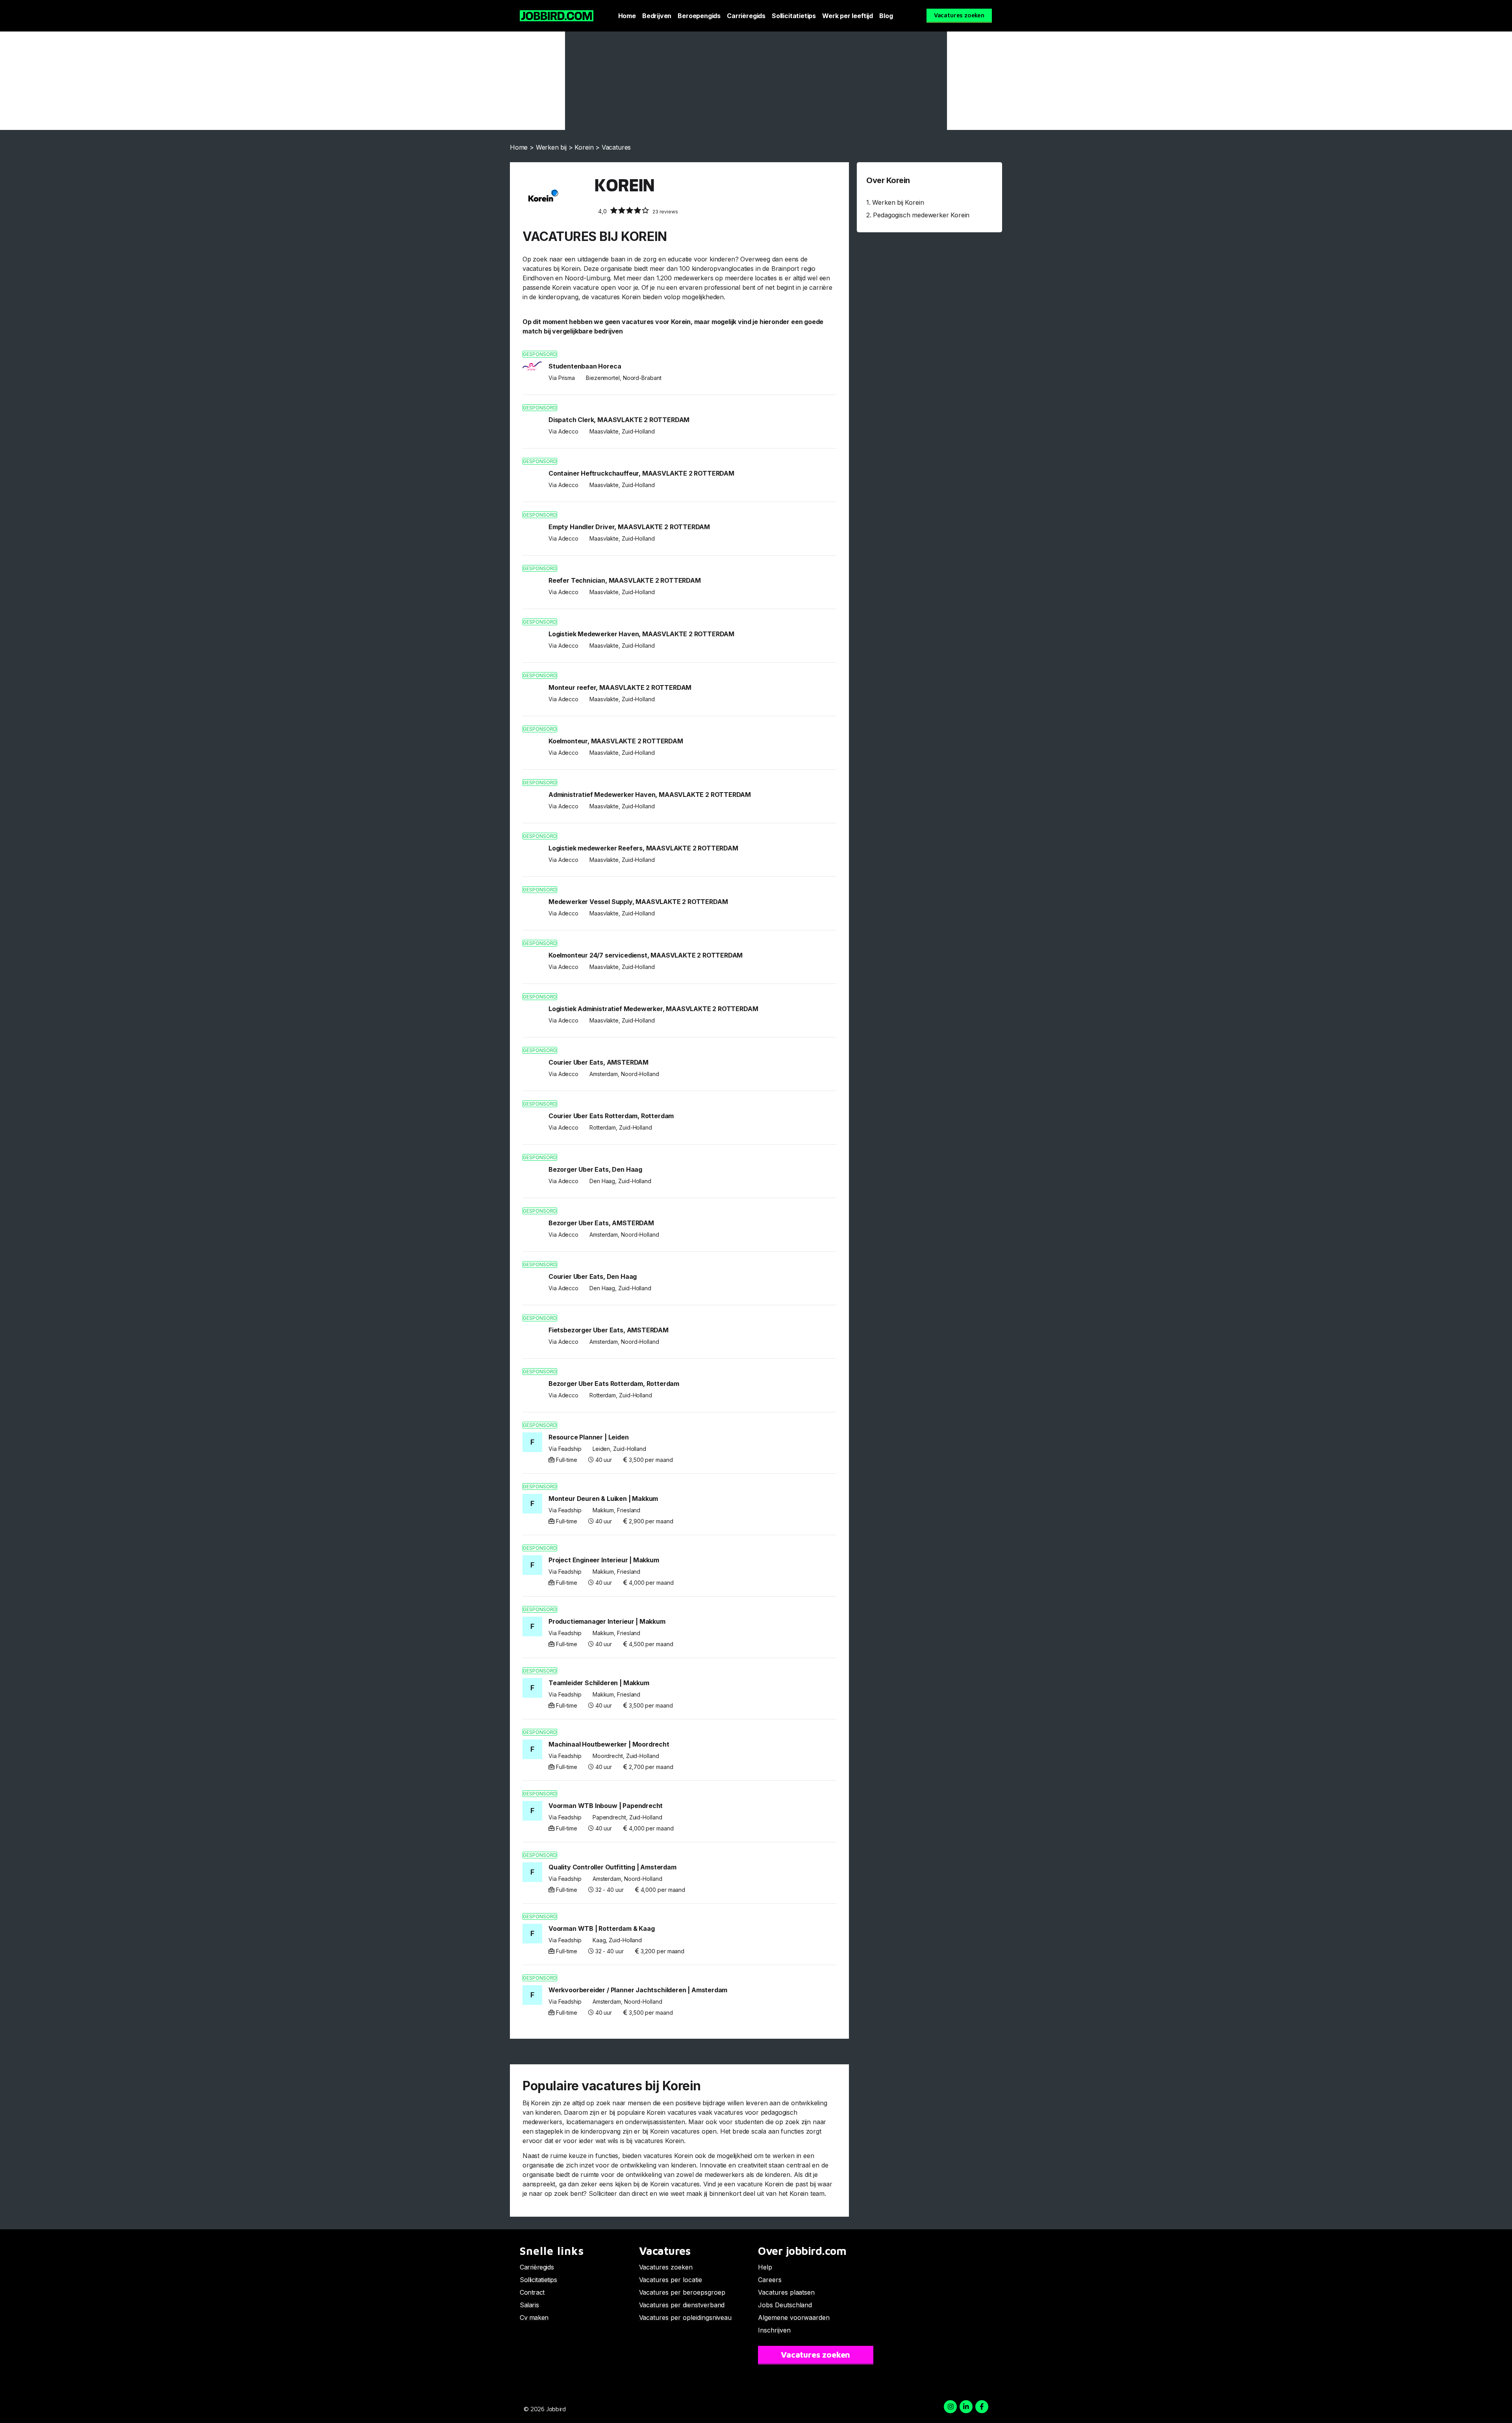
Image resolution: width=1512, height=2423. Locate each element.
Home (627, 16)
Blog (886, 16)
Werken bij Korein (898, 202)
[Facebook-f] (982, 2407)
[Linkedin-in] (966, 2407)
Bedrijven (657, 16)
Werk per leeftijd (848, 16)
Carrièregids (746, 16)
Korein (584, 147)
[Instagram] (950, 2407)
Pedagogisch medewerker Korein (921, 215)
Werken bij (551, 147)
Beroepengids (699, 16)
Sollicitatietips (794, 16)
